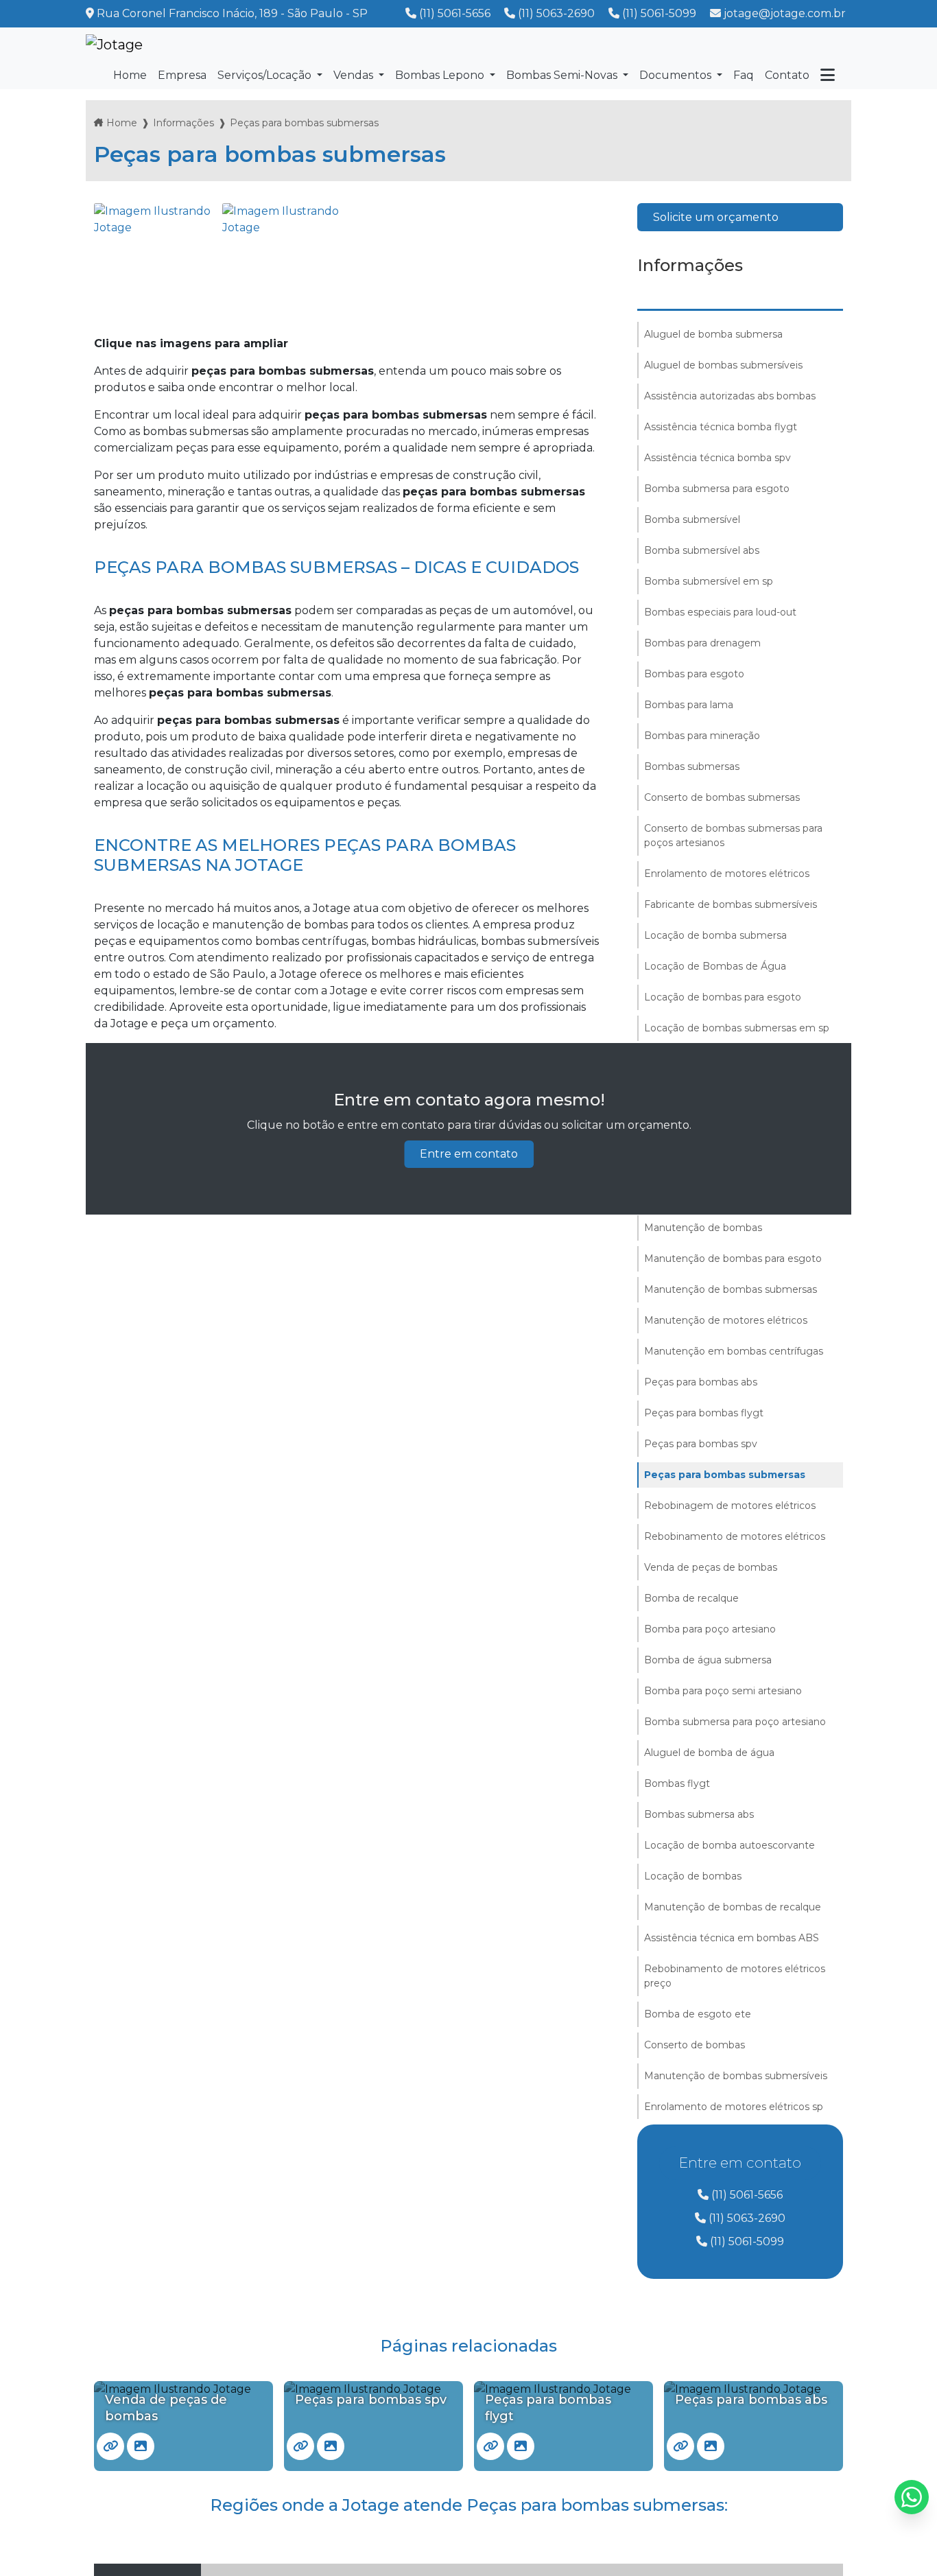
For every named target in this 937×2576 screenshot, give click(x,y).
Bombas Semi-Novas (563, 75)
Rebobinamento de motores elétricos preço (735, 1976)
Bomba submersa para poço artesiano (735, 1722)
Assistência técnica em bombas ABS (732, 1938)
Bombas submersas (692, 766)
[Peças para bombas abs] (680, 2446)
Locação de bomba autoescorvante (730, 1845)
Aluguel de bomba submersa (713, 334)
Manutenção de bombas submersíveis (736, 2076)
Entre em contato (469, 1154)
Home (122, 123)
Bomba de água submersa (708, 1660)
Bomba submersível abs (702, 550)
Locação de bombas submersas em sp (737, 1028)
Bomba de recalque (691, 1598)
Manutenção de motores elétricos (726, 1320)
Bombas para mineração (702, 736)
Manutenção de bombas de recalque (733, 1907)
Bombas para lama (689, 705)
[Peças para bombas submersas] (155, 264)
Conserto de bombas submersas (722, 797)
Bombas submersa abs (699, 1814)
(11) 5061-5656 (455, 13)
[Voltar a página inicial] (114, 45)
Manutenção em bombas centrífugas (734, 1351)
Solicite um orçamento (716, 217)
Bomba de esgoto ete (698, 2014)
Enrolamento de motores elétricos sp (734, 2107)
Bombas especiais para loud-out (720, 612)
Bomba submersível (692, 519)
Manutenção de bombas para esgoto (733, 1258)
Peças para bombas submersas (725, 1475)
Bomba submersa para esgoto (717, 489)
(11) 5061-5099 (659, 13)
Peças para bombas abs (701, 1382)
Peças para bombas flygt (704, 1413)
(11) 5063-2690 (556, 13)
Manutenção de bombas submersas (731, 1289)
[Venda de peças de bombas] (110, 2446)
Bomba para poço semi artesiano (723, 1691)
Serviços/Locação (266, 75)
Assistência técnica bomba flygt (721, 427)
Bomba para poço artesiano (710, 1629)
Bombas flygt (677, 1783)
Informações (183, 123)
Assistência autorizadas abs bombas (730, 396)
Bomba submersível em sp (709, 581)
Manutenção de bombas (703, 1228)
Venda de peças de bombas (711, 1567)
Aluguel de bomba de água (709, 1753)
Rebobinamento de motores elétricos (735, 1536)
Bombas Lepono (441, 75)
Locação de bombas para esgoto (723, 997)
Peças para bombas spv (701, 1444)
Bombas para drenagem (702, 643)
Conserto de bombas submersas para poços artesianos (733, 835)
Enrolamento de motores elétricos (727, 874)
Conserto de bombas (695, 2045)
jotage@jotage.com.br (783, 13)
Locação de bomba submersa (715, 935)
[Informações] (828, 75)
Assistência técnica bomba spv (717, 458)
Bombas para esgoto (694, 674)
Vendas (355, 75)
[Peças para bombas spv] (300, 2446)
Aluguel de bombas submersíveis (723, 365)
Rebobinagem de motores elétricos (730, 1506)
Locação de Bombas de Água (715, 966)
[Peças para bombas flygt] (490, 2446)
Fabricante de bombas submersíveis (731, 904)
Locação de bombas (693, 1876)
